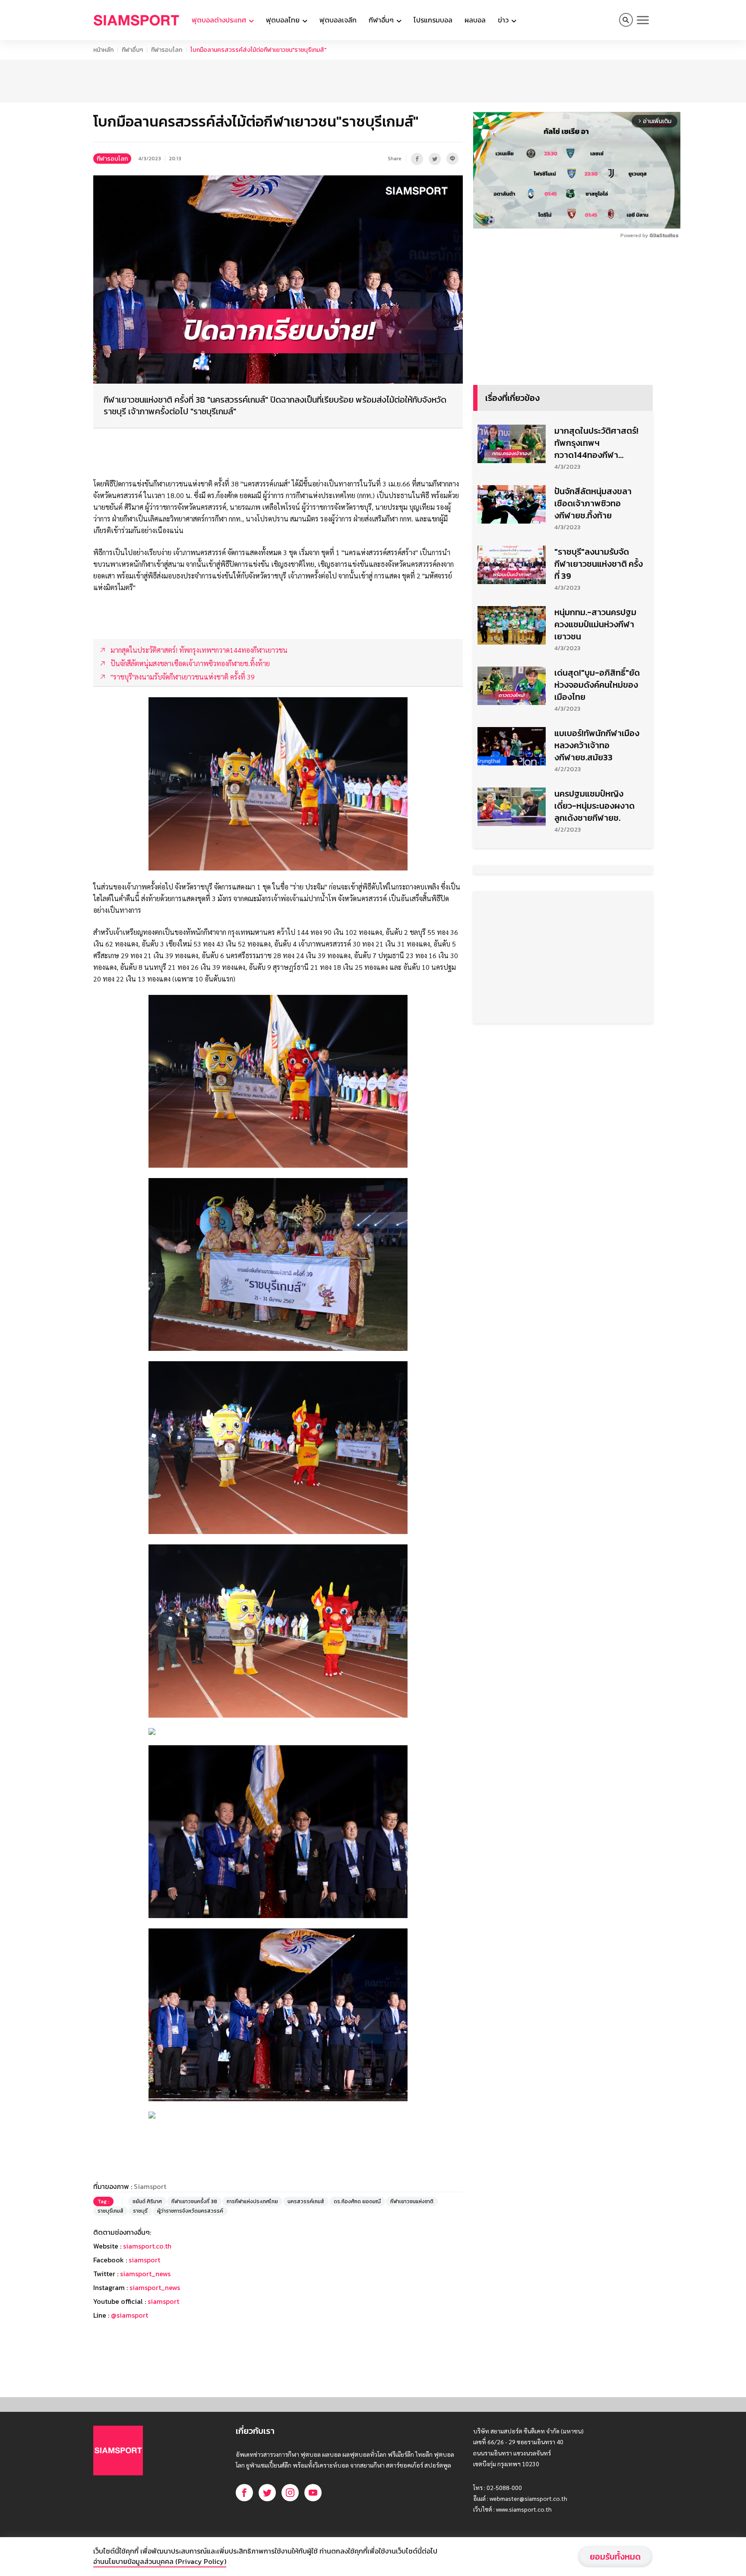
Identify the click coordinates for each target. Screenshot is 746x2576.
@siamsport (130, 2315)
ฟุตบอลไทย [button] (284, 20)
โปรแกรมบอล (433, 20)
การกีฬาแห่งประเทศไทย (252, 2201)
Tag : (103, 2201)
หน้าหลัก (103, 50)
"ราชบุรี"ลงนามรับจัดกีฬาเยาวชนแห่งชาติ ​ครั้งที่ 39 (599, 564)
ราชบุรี (140, 2211)
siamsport (144, 2260)
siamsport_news (145, 2274)
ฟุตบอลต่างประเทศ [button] (220, 20)
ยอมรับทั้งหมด (615, 2557)
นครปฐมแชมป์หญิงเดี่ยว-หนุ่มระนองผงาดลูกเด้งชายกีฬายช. (594, 806)
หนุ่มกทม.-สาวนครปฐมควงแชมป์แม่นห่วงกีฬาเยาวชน (595, 624)
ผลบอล (475, 20)
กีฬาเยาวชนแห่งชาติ (412, 2201)
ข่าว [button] (504, 20)
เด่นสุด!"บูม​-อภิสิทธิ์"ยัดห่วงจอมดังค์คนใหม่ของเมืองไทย (597, 685)
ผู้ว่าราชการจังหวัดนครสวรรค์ (190, 2211)
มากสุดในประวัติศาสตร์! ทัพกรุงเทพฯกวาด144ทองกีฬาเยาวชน (596, 443)
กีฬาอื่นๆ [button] (382, 20)
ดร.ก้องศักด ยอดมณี (357, 2201)
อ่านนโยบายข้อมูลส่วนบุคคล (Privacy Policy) (160, 2561)
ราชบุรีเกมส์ (111, 2211)
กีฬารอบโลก (167, 50)
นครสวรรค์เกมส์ (306, 2201)
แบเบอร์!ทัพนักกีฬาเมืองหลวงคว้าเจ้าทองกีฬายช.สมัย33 (597, 745)
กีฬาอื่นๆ (132, 50)
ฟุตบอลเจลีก (338, 20)
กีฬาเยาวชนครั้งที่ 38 (194, 2201)
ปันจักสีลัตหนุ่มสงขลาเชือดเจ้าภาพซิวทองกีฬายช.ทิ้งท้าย (593, 503)
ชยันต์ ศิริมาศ (147, 2201)
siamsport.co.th (147, 2246)
